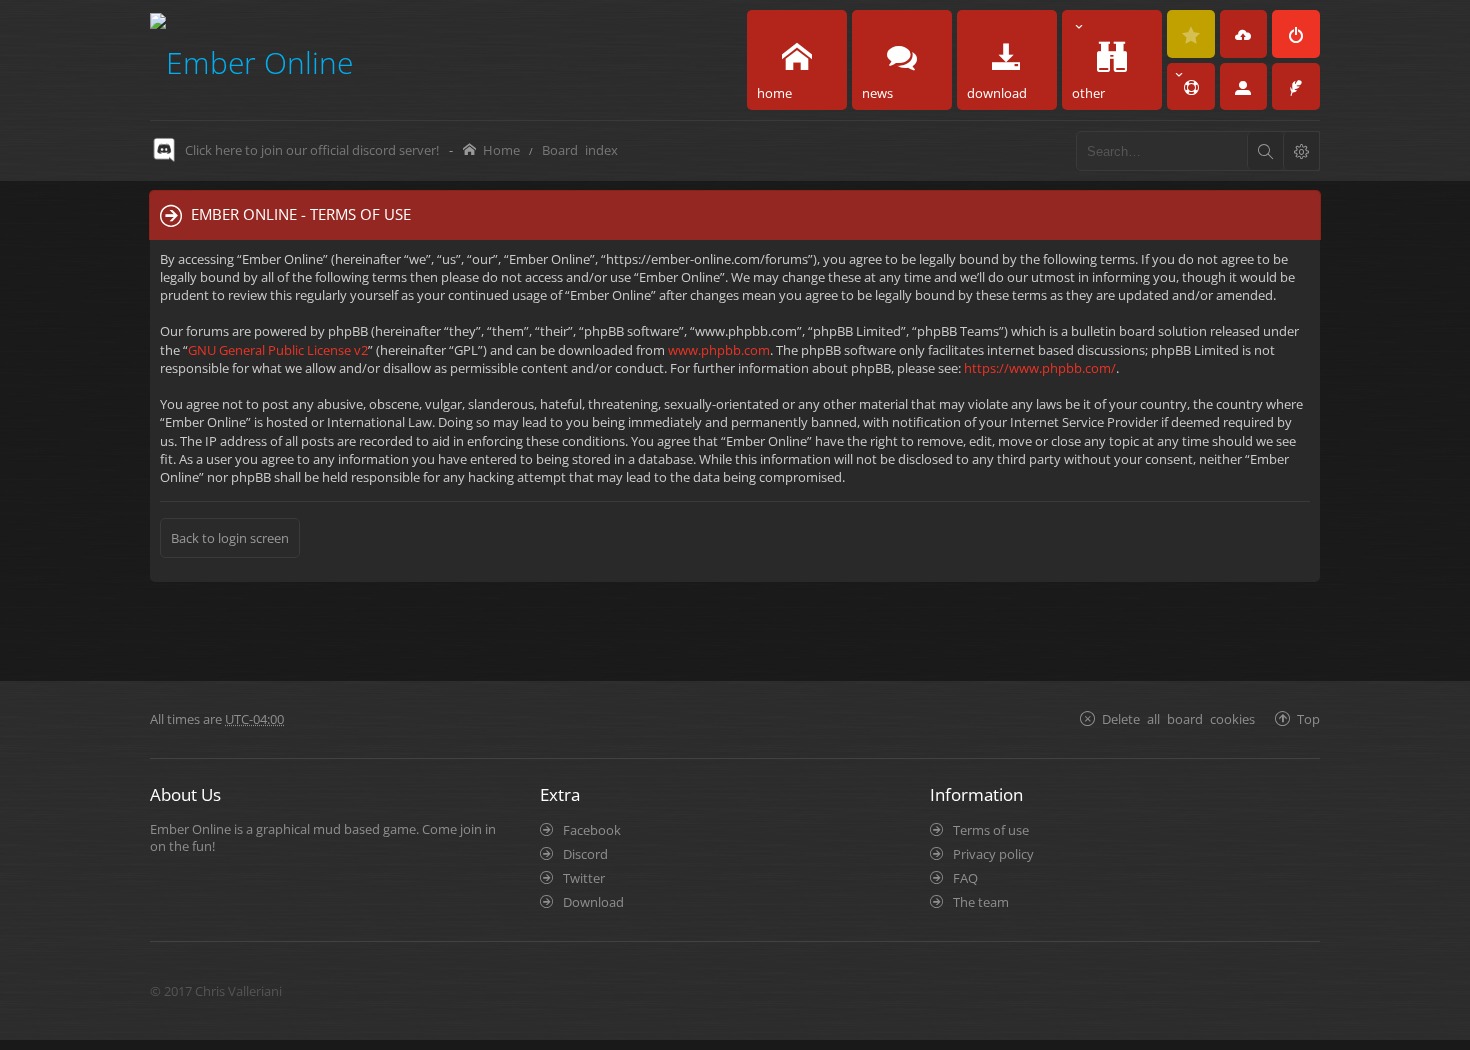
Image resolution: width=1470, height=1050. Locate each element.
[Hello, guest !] (1244, 87)
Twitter (584, 878)
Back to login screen (230, 538)
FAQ (965, 878)
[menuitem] (1191, 34)
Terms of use (991, 830)
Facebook (592, 830)
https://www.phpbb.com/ (1040, 368)
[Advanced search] (1301, 151)
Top (1308, 718)
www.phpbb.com (719, 350)
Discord (585, 854)
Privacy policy (993, 854)
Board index (580, 149)
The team (981, 902)
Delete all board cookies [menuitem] (1178, 718)
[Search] (1265, 151)
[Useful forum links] (1191, 87)
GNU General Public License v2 (278, 350)
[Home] (251, 59)
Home (501, 149)
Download (593, 902)
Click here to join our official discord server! (312, 150)
